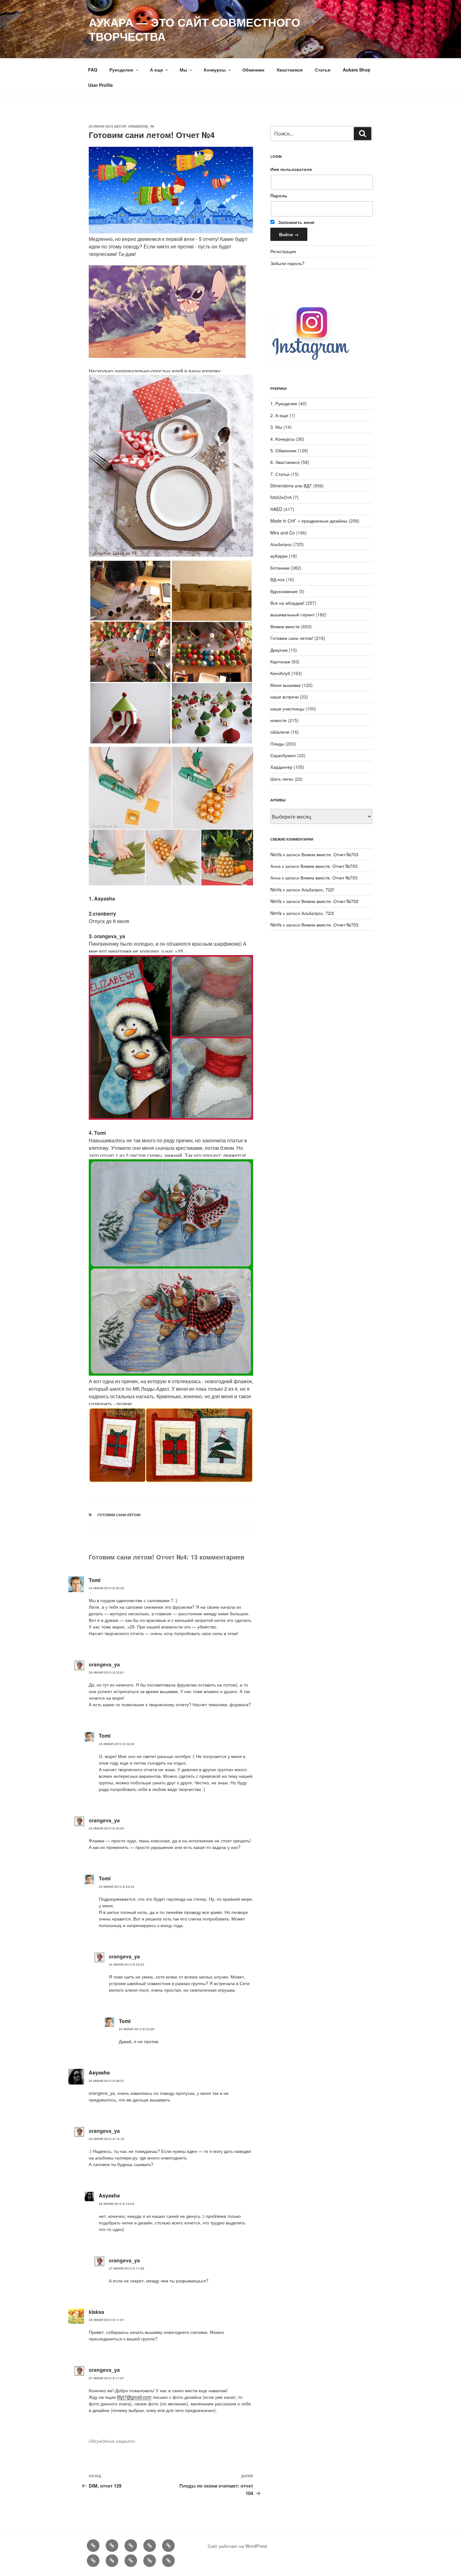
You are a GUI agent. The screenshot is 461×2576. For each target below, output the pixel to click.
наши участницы (287, 709)
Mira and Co (283, 533)
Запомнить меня (296, 222)
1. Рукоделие (284, 403)
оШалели (280, 732)
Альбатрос (281, 544)
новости (278, 720)
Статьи (323, 70)
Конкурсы (215, 70)
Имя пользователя (291, 169)
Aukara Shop (357, 70)
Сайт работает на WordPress (237, 2546)
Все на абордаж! (287, 603)
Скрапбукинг (283, 755)
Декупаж (279, 650)
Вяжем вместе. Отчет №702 (330, 901)
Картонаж (280, 661)
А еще (156, 70)
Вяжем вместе (285, 626)
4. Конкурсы (283, 439)
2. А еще (279, 415)
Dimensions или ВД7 (291, 486)
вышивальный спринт (292, 614)
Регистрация (283, 251)
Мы (183, 70)
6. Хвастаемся (285, 462)
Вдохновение (284, 591)
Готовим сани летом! (119, 1515)
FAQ (93, 70)
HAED (276, 509)
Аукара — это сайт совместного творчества (194, 29)
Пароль (279, 195)
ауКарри (279, 556)
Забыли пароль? (287, 263)
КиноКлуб (280, 673)
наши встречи (284, 697)
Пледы (277, 744)
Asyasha (99, 2072)
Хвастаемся (290, 70)
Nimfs (276, 854)
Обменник (253, 70)
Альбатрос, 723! (318, 913)
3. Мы (276, 427)
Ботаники (280, 568)
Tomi (95, 1580)
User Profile (101, 85)
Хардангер (281, 767)
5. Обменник (283, 450)
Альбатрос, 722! (318, 890)
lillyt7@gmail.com (134, 2397)
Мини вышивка (286, 685)
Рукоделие (121, 70)
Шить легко (282, 779)
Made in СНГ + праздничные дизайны (309, 521)
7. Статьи (280, 474)
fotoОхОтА (281, 497)
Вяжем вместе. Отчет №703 (330, 854)
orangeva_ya (141, 126)
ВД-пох (278, 579)
